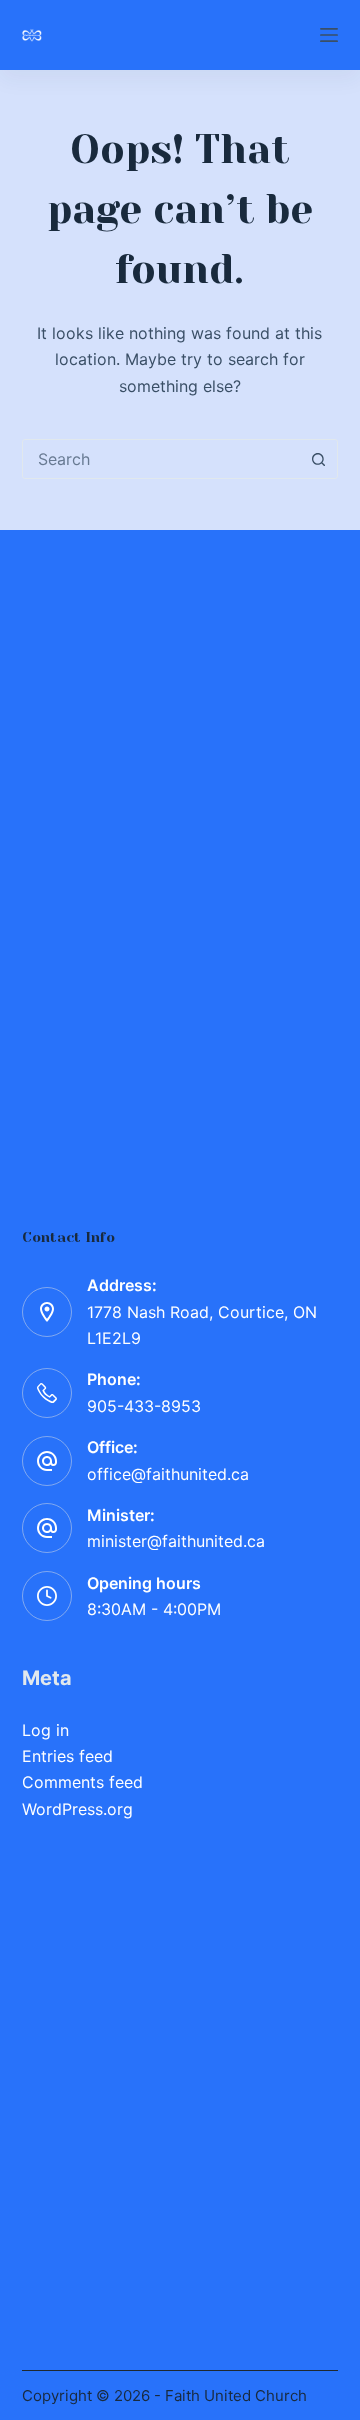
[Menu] (329, 35)
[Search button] (318, 459)
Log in (45, 1730)
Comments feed (82, 1782)
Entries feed (67, 1756)
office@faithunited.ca (168, 1474)
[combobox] (161, 459)
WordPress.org (77, 1809)
